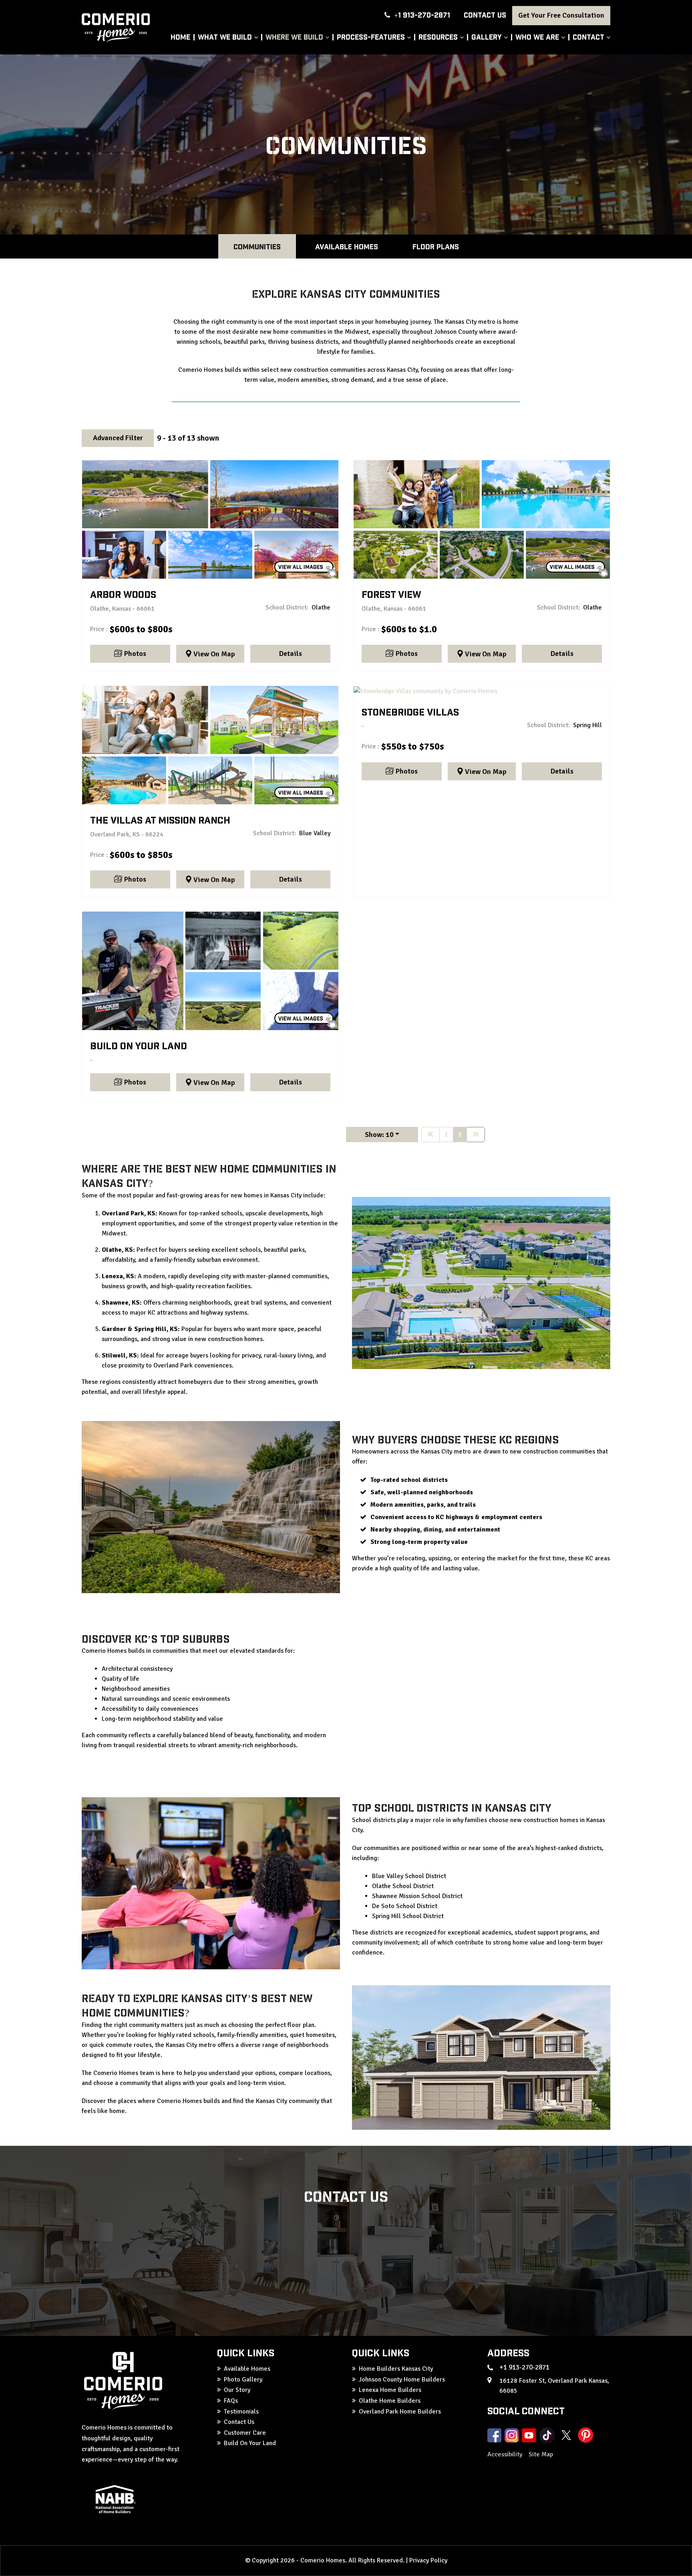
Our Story (237, 2390)
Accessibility (506, 2454)
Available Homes (347, 246)
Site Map (541, 2454)
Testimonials (241, 2412)
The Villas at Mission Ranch (210, 745)
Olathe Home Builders (390, 2401)
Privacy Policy (428, 2560)
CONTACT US (485, 15)
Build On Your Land (250, 2443)
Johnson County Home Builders (402, 2380)
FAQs (231, 2401)
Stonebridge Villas (482, 691)
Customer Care (245, 2433)
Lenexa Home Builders (390, 2390)
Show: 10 (379, 1135)
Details (291, 654)
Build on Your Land (210, 971)
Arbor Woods (210, 519)
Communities (257, 246)
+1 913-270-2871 (422, 15)
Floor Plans (436, 246)
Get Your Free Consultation (561, 15)
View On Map (214, 654)
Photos (135, 654)
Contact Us (239, 2422)
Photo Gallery (243, 2380)
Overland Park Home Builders (400, 2412)
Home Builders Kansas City (396, 2369)
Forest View (482, 519)
